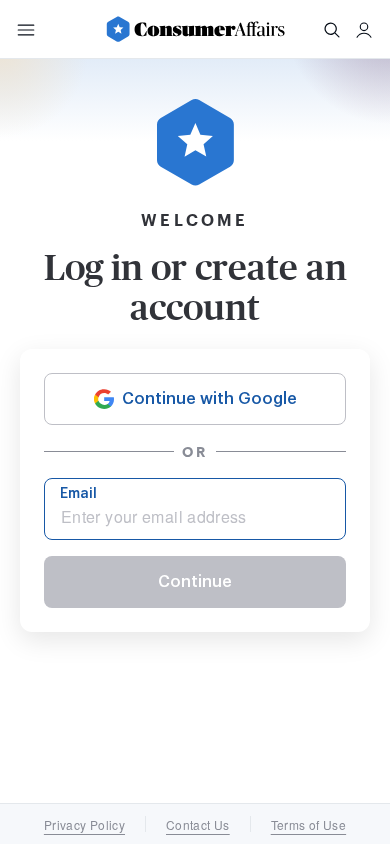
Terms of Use (308, 824)
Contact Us (198, 824)
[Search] (332, 30)
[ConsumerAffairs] (195, 29)
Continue (195, 582)
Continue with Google (209, 399)
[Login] (364, 30)
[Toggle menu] (26, 30)
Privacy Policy (84, 824)
